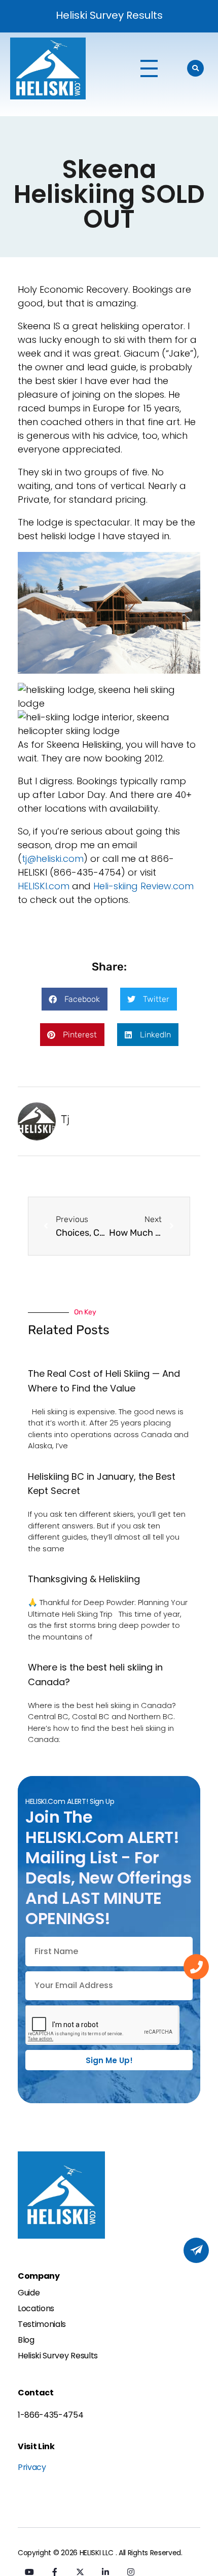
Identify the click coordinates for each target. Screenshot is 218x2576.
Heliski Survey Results (109, 15)
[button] (75, 999)
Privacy (32, 2467)
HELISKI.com (44, 886)
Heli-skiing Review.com (143, 886)
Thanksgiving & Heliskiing (84, 1579)
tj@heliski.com (53, 859)
